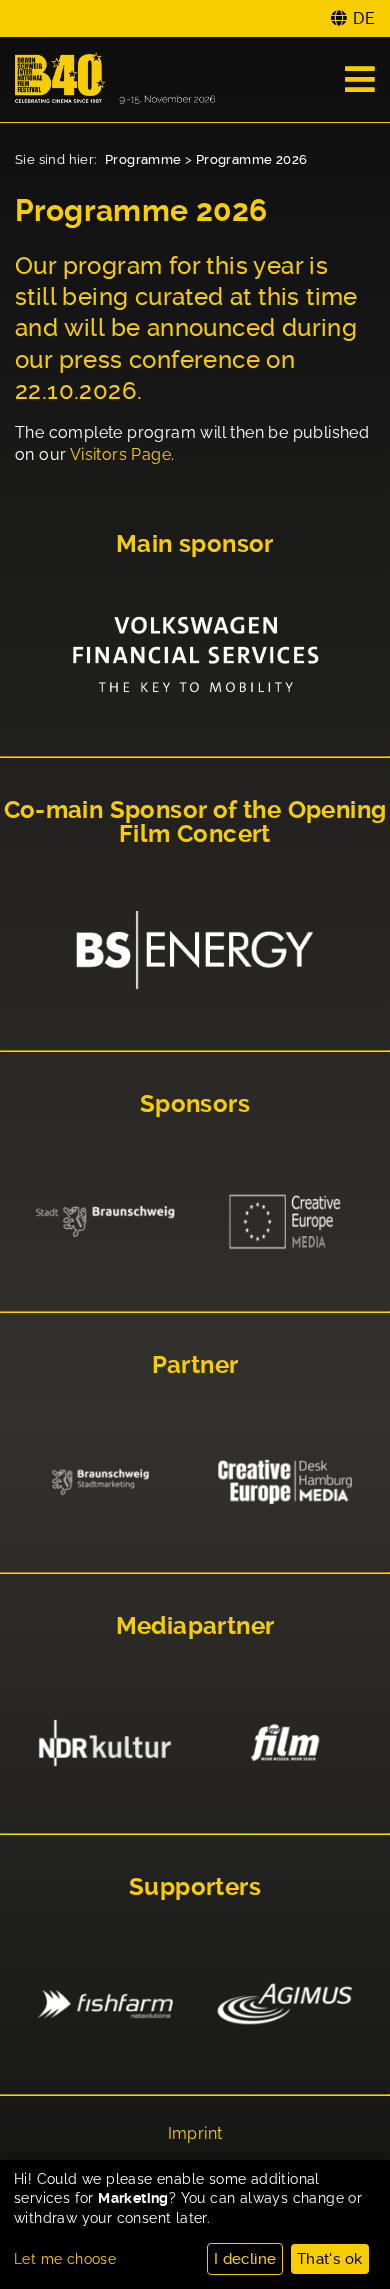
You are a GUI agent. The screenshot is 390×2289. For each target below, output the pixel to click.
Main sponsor (195, 544)
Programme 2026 (252, 159)
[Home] (115, 79)
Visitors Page (120, 454)
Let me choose (65, 2259)
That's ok (330, 2259)
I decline (245, 2259)
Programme (143, 159)
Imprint (195, 2134)
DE (364, 18)
